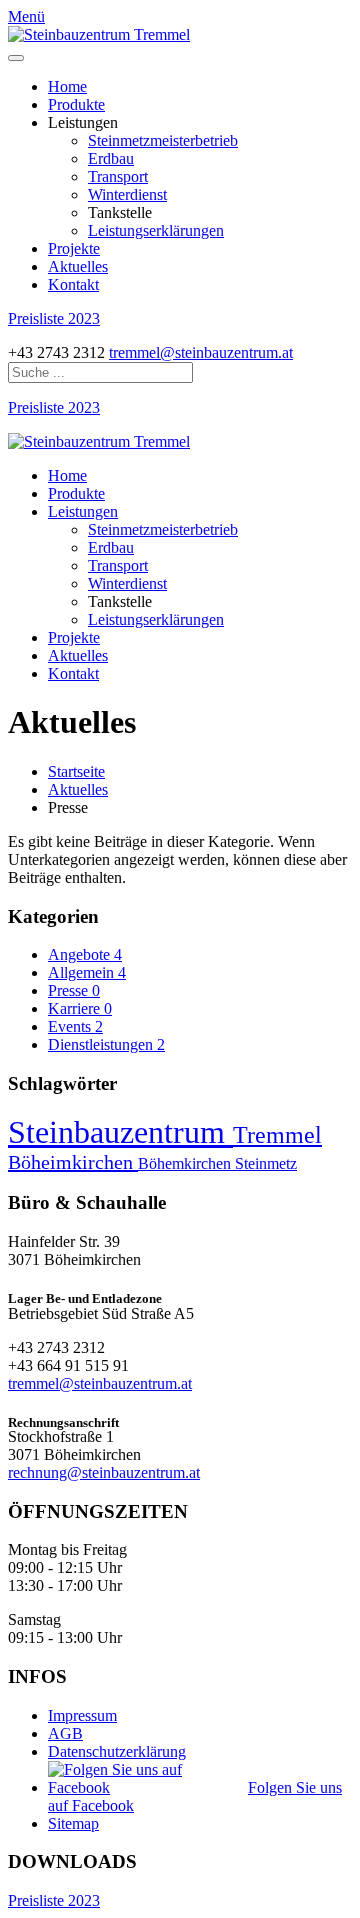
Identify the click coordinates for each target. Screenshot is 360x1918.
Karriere (80, 1008)
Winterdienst (127, 194)
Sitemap (73, 1823)
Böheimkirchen (73, 1162)
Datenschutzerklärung (117, 1751)
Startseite (76, 771)
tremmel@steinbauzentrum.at (201, 352)
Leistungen (83, 511)
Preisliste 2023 (54, 318)
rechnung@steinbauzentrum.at (104, 1472)
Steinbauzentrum (120, 1132)
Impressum (82, 1715)
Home (67, 86)
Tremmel (277, 1135)
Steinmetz (266, 1163)
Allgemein (87, 972)
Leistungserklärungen (156, 230)
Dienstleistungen (106, 1044)
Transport (118, 176)
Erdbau (111, 158)
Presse (74, 990)
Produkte (76, 104)
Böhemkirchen (186, 1163)
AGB (65, 1733)
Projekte (74, 248)
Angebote (85, 954)
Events (75, 1026)
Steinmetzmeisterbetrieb (163, 140)
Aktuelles (78, 266)
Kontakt (73, 284)
